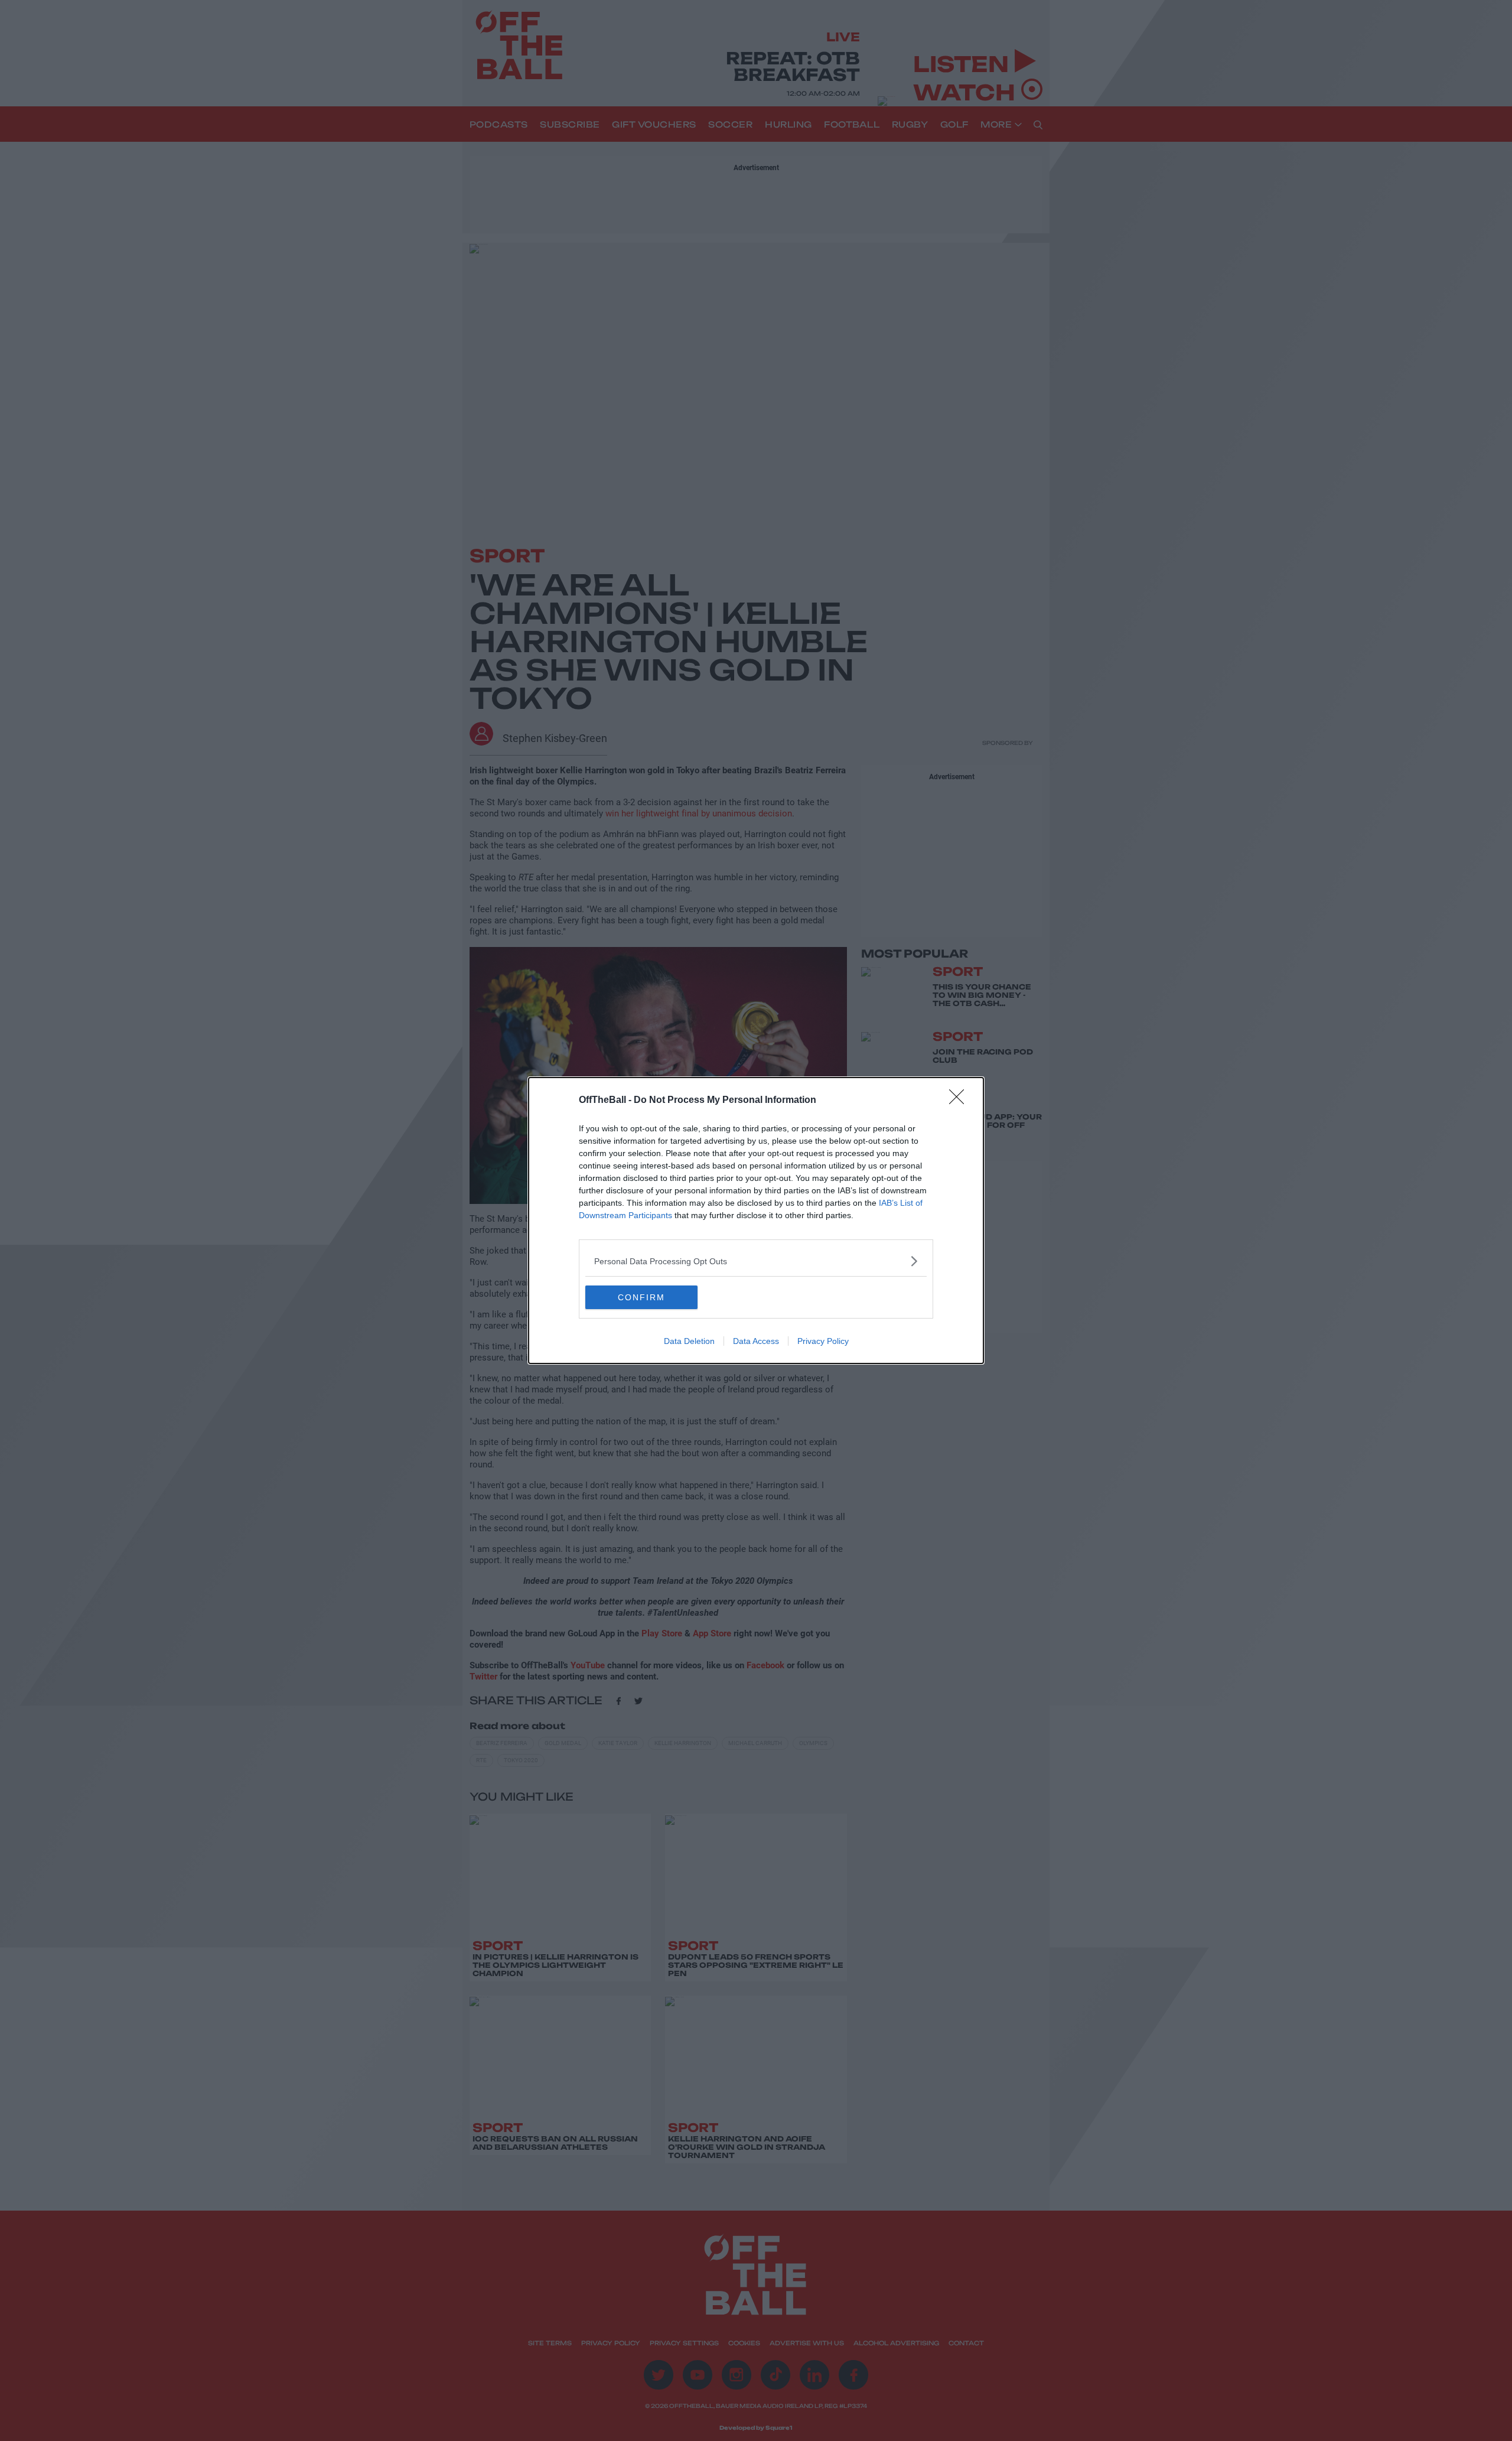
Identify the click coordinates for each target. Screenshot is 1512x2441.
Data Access (756, 1341)
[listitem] (756, 1261)
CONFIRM (641, 1297)
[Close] (960, 1101)
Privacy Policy (823, 1341)
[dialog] (756, 1220)
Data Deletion (689, 1341)
